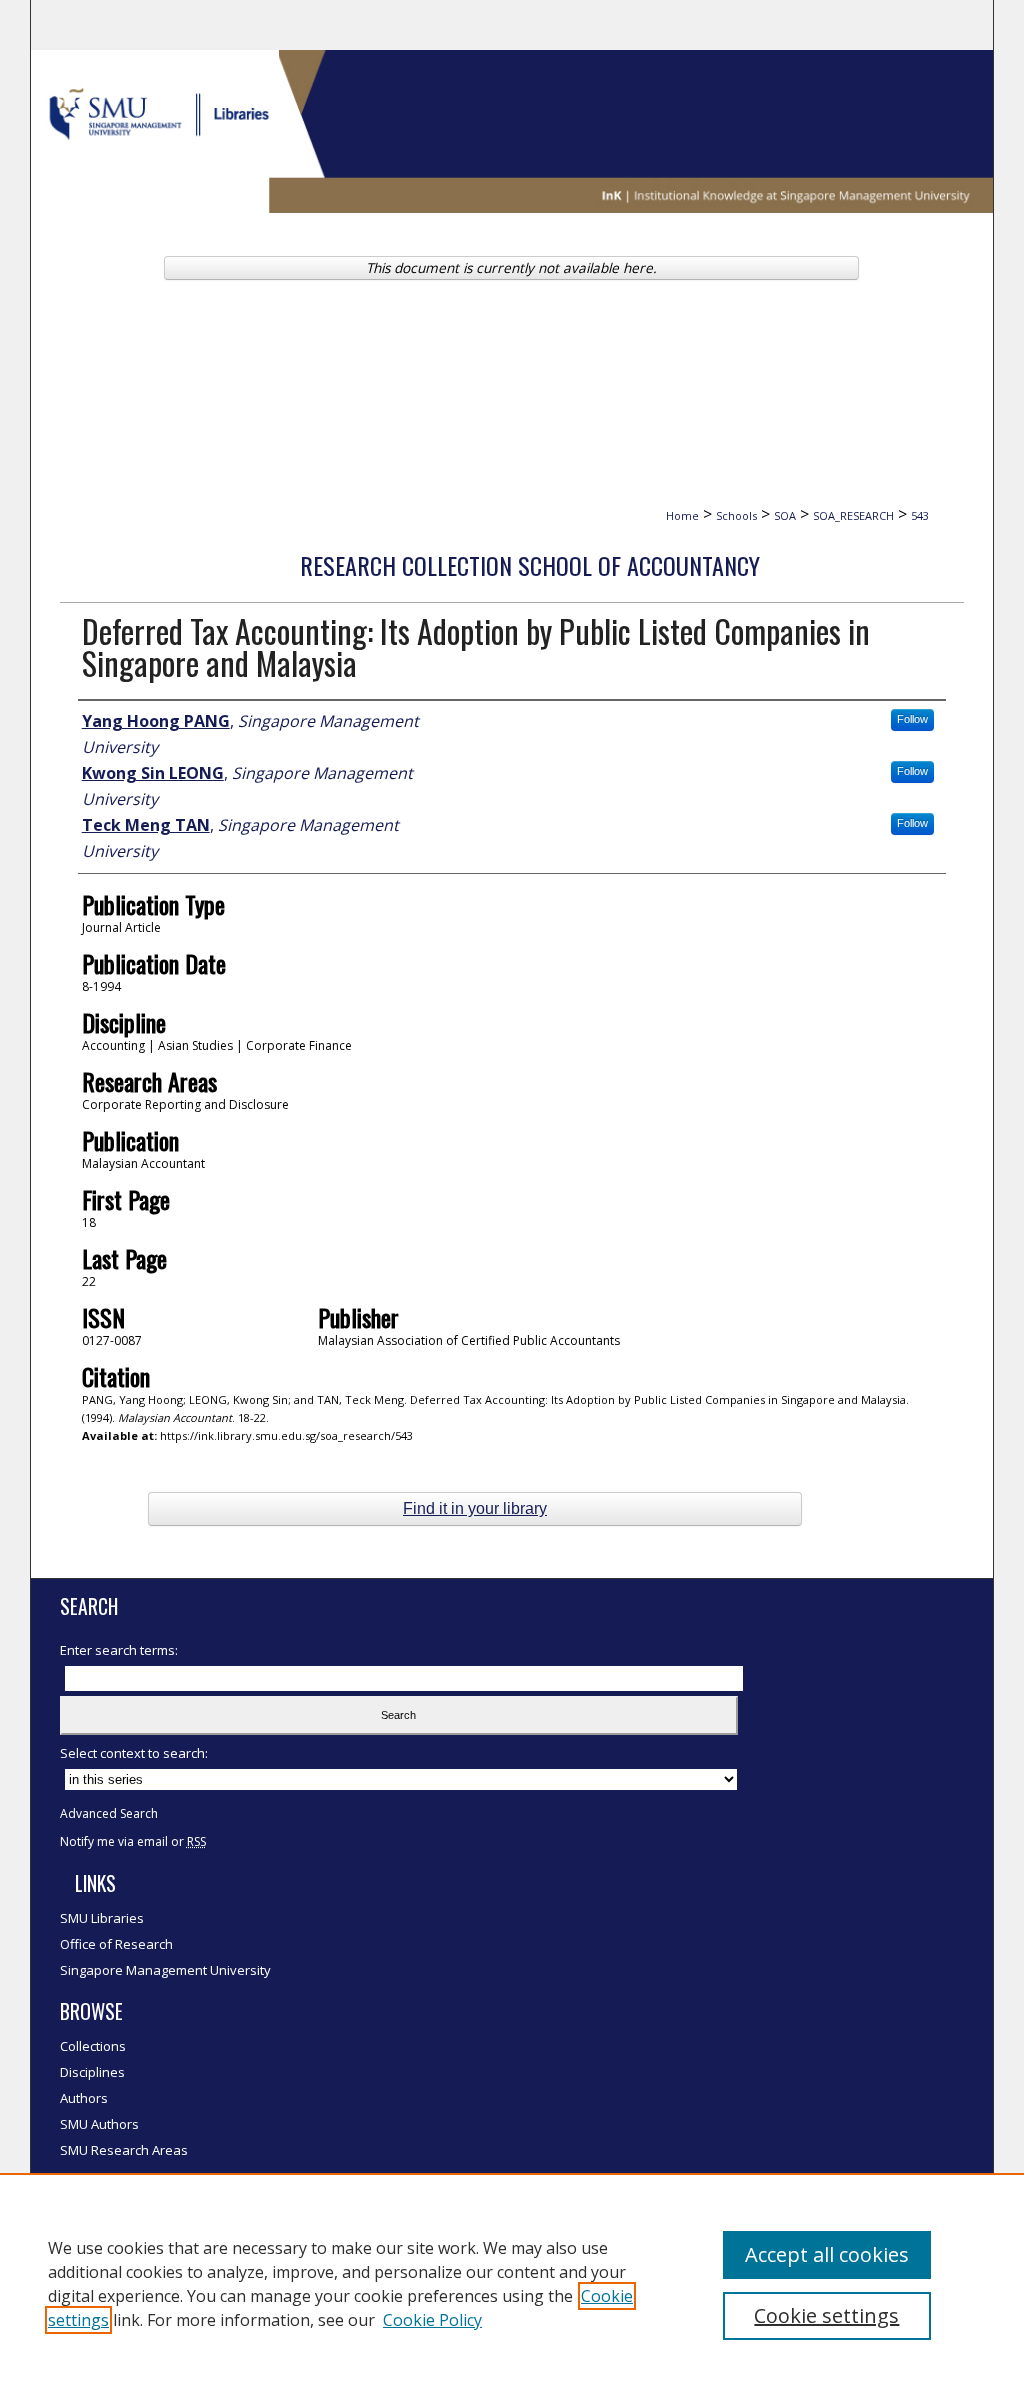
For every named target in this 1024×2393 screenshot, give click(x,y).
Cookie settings (826, 2315)
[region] (512, 2283)
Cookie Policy (432, 2320)
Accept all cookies (827, 2254)
